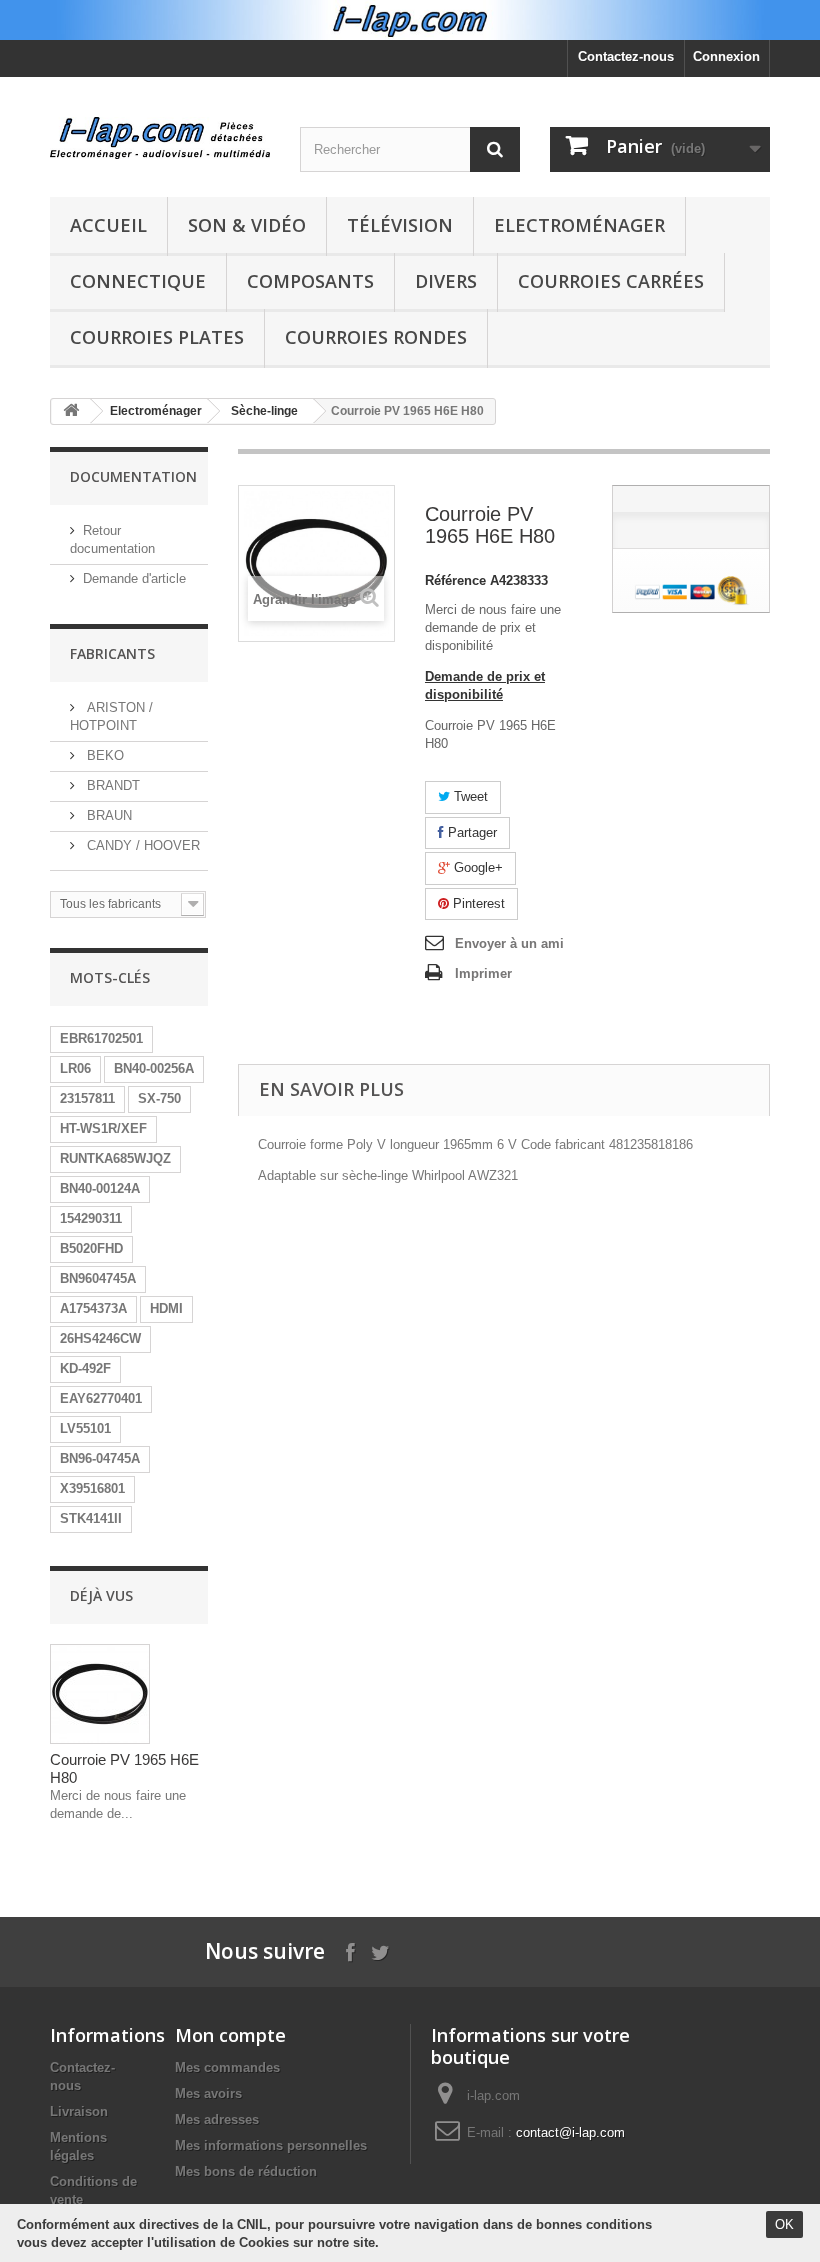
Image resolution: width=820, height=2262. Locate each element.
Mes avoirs (208, 2093)
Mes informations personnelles (271, 2145)
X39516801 (92, 1488)
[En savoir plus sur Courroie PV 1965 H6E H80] (100, 1694)
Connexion (726, 56)
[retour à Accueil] (71, 411)
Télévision (400, 225)
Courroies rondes (376, 337)
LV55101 (85, 1428)
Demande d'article (134, 578)
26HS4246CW (100, 1338)
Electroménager (579, 225)
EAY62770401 (101, 1398)
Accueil (108, 225)
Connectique (138, 281)
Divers (446, 281)
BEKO (103, 755)
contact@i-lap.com (570, 2132)
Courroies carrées (611, 281)
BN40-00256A (154, 1068)
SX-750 (159, 1098)
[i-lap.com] (160, 138)
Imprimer (483, 973)
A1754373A (93, 1308)
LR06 (75, 1068)
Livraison (79, 2111)
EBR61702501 (101, 1038)
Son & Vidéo (247, 225)
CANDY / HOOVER (141, 845)
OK (784, 2224)
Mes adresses (217, 2119)
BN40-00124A (100, 1188)
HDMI (166, 1308)
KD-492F (85, 1368)
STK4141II (91, 1518)
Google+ (476, 867)
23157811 (87, 1098)
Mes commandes (227, 2067)
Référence (455, 580)
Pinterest (477, 903)
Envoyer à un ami (509, 943)
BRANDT (111, 785)
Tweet (469, 796)
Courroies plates (157, 337)
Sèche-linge (264, 411)
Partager (470, 832)
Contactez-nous (626, 56)
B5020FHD (91, 1248)
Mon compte (230, 2035)
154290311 (91, 1218)
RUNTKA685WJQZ (115, 1158)
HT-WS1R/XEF (103, 1128)
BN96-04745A (100, 1458)
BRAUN (107, 815)
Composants (310, 281)
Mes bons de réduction (246, 2171)
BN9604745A (98, 1278)
